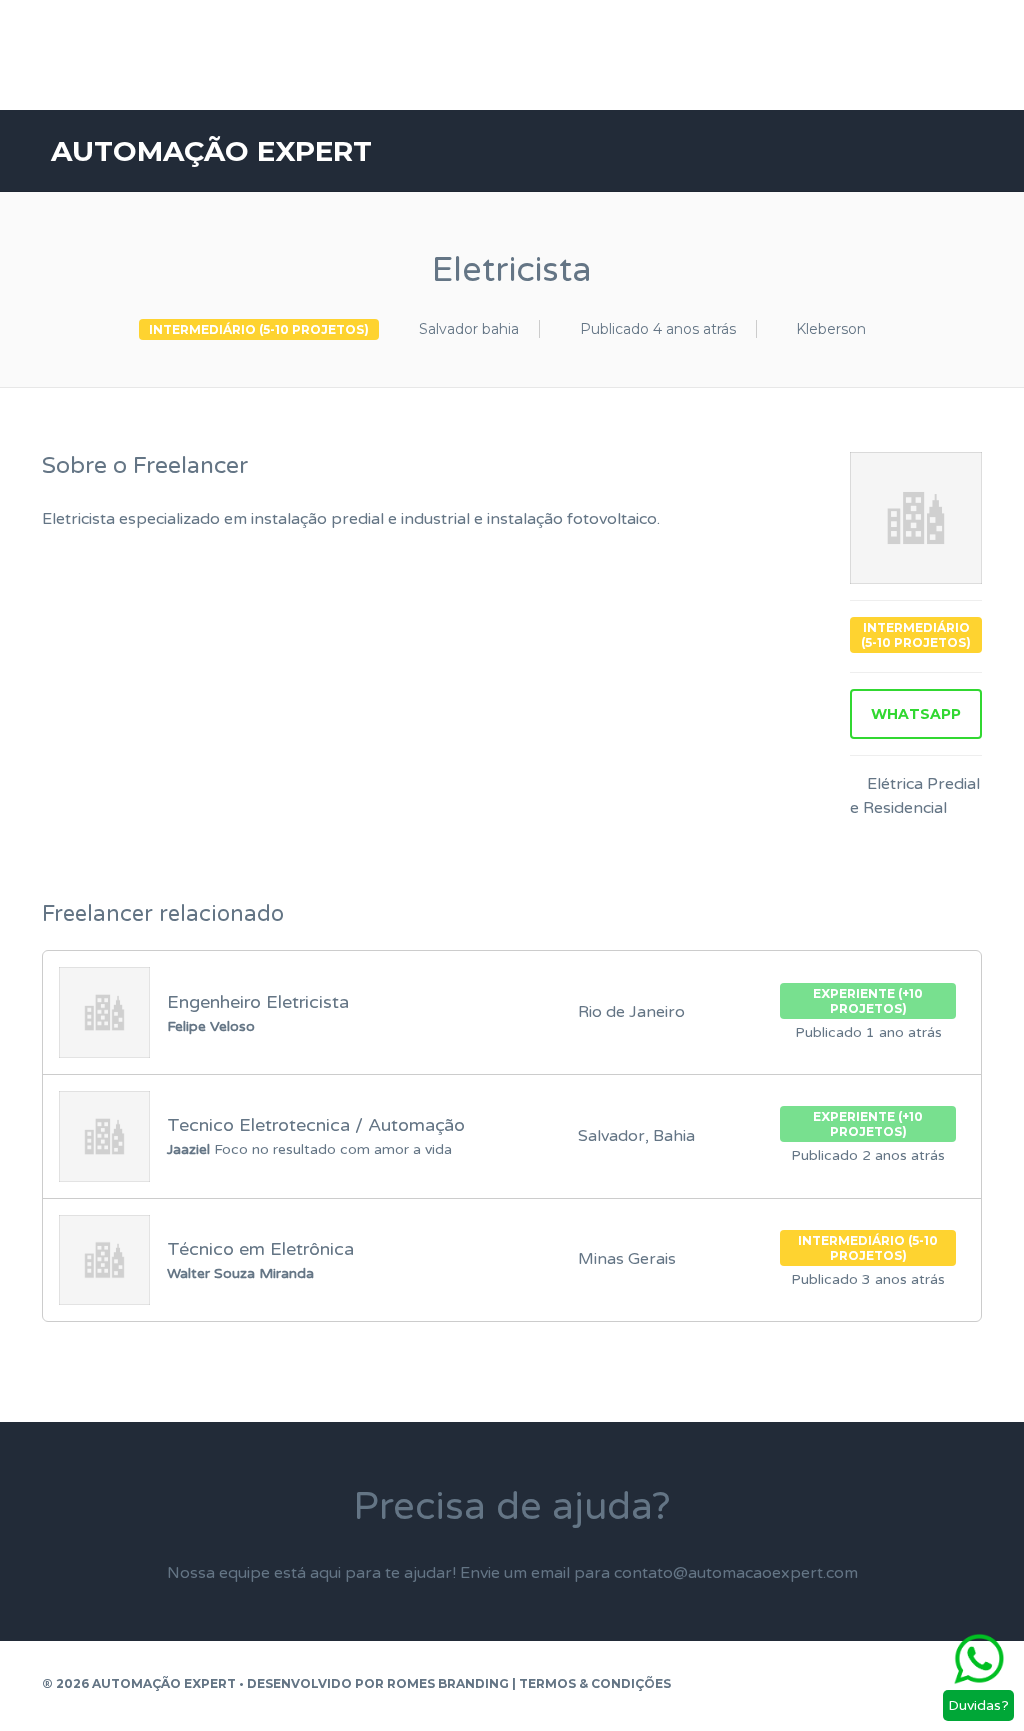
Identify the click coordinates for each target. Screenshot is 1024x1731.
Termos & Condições (595, 1683)
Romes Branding (448, 1683)
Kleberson (831, 329)
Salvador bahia (469, 329)
